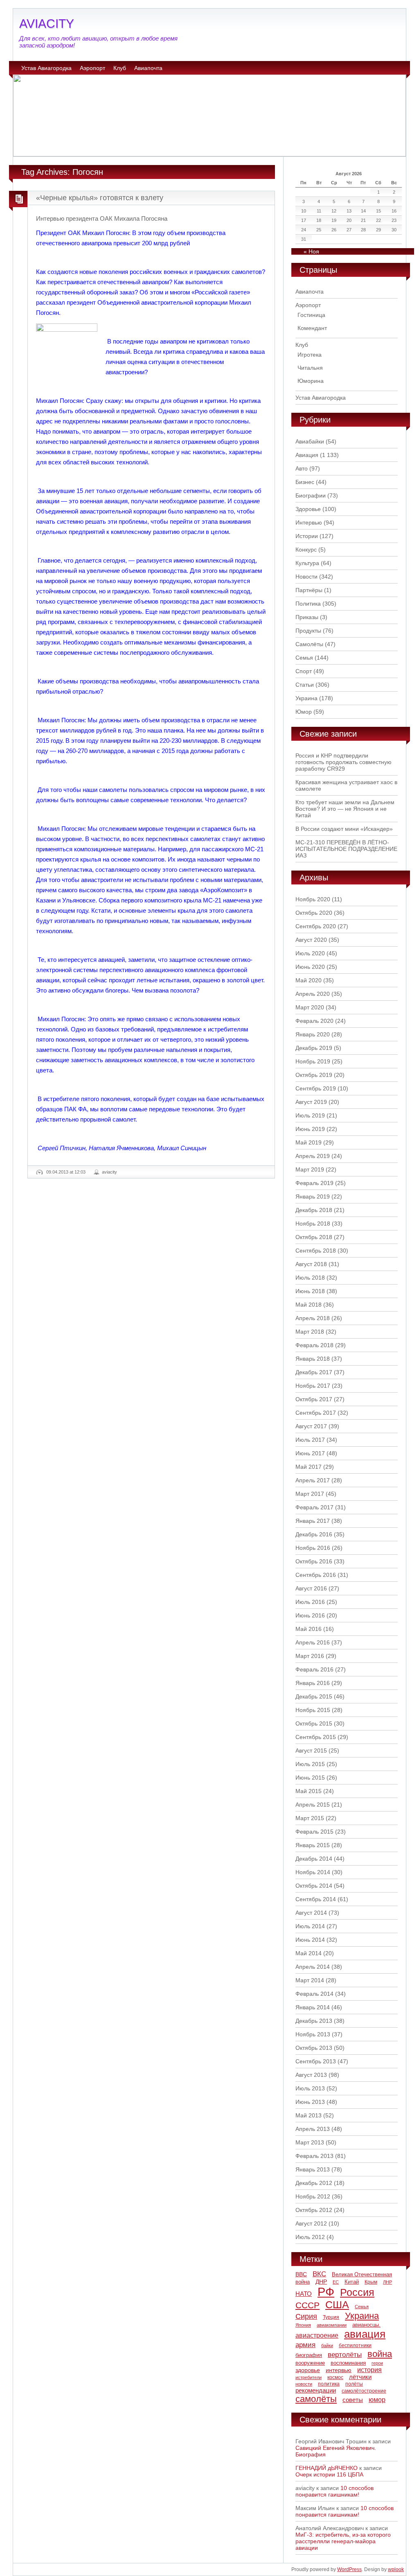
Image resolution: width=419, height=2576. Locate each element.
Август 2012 (311, 2223)
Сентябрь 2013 (316, 2061)
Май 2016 (309, 1629)
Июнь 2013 (310, 2102)
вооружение (310, 2363)
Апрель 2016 (313, 1642)
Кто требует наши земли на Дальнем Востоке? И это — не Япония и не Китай (345, 809)
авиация (365, 2334)
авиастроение (317, 2335)
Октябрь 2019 (314, 1075)
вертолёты (345, 2354)
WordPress (349, 2569)
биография (309, 2355)
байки (327, 2345)
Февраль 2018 (314, 1345)
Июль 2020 (310, 953)
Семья (304, 658)
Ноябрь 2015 (313, 1710)
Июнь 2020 (310, 967)
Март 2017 (310, 1494)
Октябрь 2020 (314, 913)
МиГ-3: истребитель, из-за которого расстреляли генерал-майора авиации (343, 2541)
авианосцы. (366, 2325)
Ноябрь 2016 (313, 1548)
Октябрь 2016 (314, 1561)
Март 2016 (310, 1656)
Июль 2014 (310, 1926)
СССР (307, 2305)
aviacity (109, 1172)
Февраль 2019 (314, 1183)
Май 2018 (309, 1305)
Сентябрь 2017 (316, 1413)
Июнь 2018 (310, 1291)
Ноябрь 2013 (313, 2034)
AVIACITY (47, 24)
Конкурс (306, 550)
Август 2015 (311, 1751)
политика (329, 2384)
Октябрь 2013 (314, 2048)
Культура (307, 563)
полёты (354, 2384)
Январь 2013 (313, 2169)
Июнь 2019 (310, 1129)
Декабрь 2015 (314, 1696)
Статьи (305, 685)
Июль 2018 (310, 1278)
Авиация (307, 455)
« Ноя (311, 251)
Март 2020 (310, 1007)
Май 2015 (309, 1791)
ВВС (301, 2274)
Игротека (310, 355)
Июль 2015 (310, 1764)
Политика (308, 604)
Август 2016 (311, 1588)
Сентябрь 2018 (316, 1251)
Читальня (310, 368)
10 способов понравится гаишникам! (335, 2491)
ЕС (336, 2282)
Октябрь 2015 (314, 1723)
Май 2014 (309, 1953)
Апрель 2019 (313, 1156)
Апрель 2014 (313, 1967)
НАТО (304, 2294)
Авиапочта (148, 68)
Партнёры (309, 590)
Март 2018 (310, 1332)
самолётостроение (364, 2391)
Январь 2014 (313, 2007)
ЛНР (387, 2282)
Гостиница (311, 315)
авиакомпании (332, 2325)
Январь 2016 (313, 1683)
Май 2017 (309, 1467)
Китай (352, 2282)
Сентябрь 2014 (316, 1899)
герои (377, 2363)
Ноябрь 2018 (313, 1224)
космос (335, 2377)
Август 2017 (311, 1426)
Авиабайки (310, 441)
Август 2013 (311, 2075)
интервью (339, 2370)
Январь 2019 (313, 1196)
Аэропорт (92, 68)
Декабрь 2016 (314, 1534)
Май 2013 (309, 2115)
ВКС (319, 2274)
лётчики (360, 2377)
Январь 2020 (313, 1034)
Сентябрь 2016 (316, 1575)
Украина (306, 698)
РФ (326, 2292)
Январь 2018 (313, 1359)
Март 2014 (310, 1980)
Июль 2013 (310, 2088)
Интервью (309, 522)
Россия (357, 2292)
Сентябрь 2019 (316, 1088)
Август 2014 (311, 1913)
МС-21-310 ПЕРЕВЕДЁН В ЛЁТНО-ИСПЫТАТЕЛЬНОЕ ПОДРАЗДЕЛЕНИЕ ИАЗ (346, 849)
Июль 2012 (310, 2237)
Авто (302, 468)
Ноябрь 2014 (313, 1872)
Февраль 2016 (314, 1669)
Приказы (307, 617)
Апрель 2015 (313, 1805)
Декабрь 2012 (314, 2183)
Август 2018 (311, 1264)
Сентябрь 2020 (316, 926)
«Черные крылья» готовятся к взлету (100, 198)
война (380, 2354)
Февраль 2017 (314, 1507)
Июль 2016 (310, 1602)
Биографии (311, 495)
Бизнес (305, 482)
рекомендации (316, 2390)
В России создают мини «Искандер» (344, 829)
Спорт (304, 671)
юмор (377, 2400)
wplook (396, 2569)
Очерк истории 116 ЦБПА (329, 2474)
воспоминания (348, 2363)
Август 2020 (311, 940)
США (337, 2305)
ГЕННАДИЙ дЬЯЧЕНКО (327, 2468)
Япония (303, 2325)
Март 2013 (310, 2142)
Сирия (306, 2316)
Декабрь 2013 (314, 2021)
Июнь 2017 (310, 1453)
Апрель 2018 (313, 1318)
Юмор (304, 712)
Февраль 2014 (314, 1994)
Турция (331, 2317)
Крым (371, 2282)
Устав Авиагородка (46, 68)
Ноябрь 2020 (313, 899)
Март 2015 (310, 1818)
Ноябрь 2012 (313, 2196)
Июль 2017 (310, 1440)
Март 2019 (310, 1169)
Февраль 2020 (314, 1021)
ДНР (321, 2282)
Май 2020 (309, 980)
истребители (309, 2377)
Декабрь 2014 (314, 1859)
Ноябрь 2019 (313, 1061)
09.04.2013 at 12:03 (66, 1172)
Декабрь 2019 (314, 1048)
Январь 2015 (313, 1845)
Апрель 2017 (313, 1480)
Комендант (312, 328)
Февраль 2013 (314, 2156)
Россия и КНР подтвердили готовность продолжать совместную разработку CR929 (344, 762)
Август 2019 (311, 1102)
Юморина (311, 381)
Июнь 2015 (310, 1778)
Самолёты (309, 644)
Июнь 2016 (310, 1615)
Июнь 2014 (310, 1940)
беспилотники (355, 2345)
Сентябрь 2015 (316, 1737)
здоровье (308, 2370)
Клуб (120, 68)
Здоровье (308, 509)
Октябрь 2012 (314, 2210)
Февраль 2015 (314, 1832)
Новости (306, 577)
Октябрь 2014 (314, 1886)
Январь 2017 (313, 1521)
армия (305, 2345)
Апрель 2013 (313, 2129)
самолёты (316, 2399)
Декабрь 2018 (314, 1210)
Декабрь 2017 (314, 1372)
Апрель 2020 (313, 994)
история (369, 2370)
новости (304, 2384)
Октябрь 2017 (314, 1399)
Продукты (308, 631)
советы (353, 2400)
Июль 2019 (310, 1115)
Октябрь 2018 (314, 1237)
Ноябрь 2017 (313, 1386)
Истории (307, 536)
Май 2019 (309, 1142)
